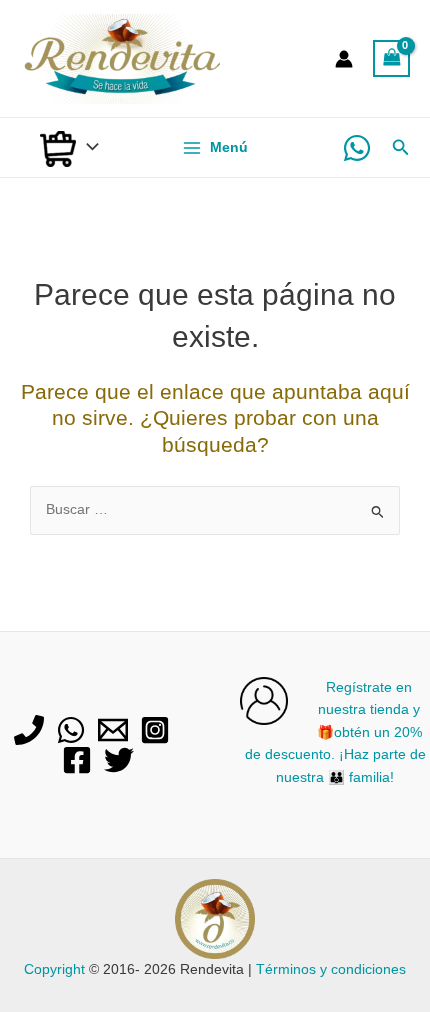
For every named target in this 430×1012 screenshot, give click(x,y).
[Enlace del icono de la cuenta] (344, 59)
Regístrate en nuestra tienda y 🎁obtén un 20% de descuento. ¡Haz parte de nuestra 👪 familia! (335, 732)
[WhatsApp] (357, 148)
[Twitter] (119, 760)
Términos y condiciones (331, 969)
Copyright (54, 969)
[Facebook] (77, 760)
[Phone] (29, 730)
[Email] (113, 730)
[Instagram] (155, 730)
